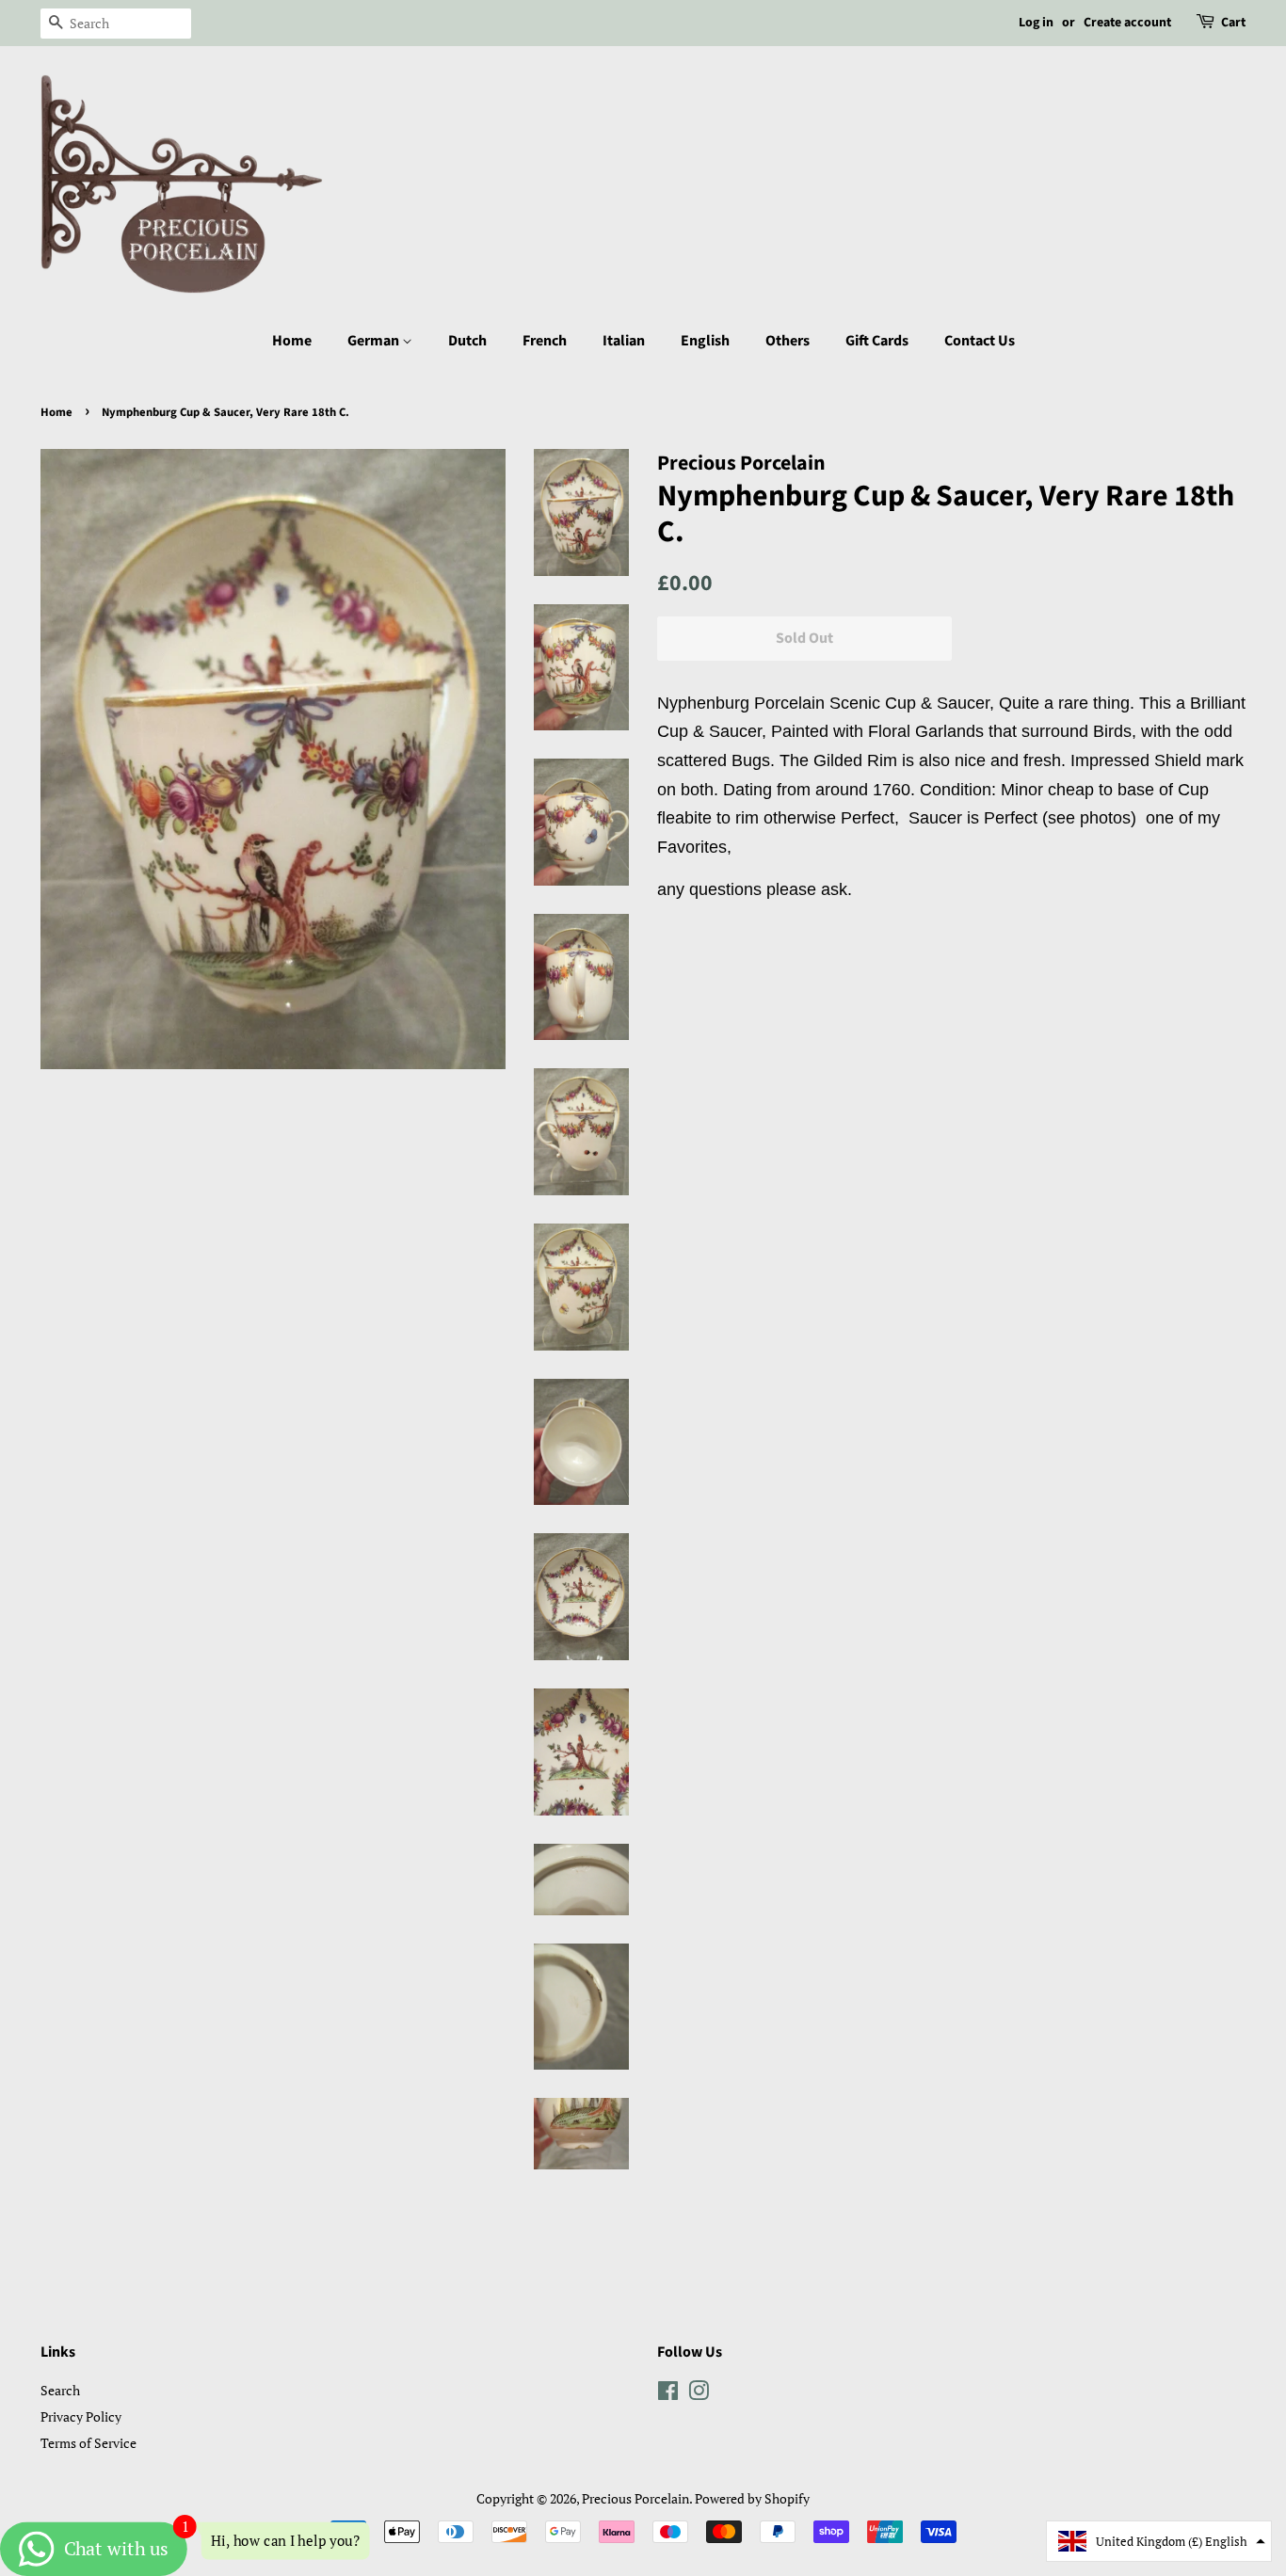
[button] (1159, 2541)
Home (292, 341)
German (375, 341)
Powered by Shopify (752, 2498)
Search (60, 2390)
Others (788, 341)
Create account (1127, 23)
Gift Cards (877, 341)
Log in (1036, 23)
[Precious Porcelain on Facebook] (668, 2394)
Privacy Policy (81, 2416)
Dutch (467, 341)
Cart (1233, 23)
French (545, 341)
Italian (624, 341)
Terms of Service (88, 2443)
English (705, 341)
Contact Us (980, 341)
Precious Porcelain (635, 2498)
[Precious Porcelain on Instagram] (699, 2394)
